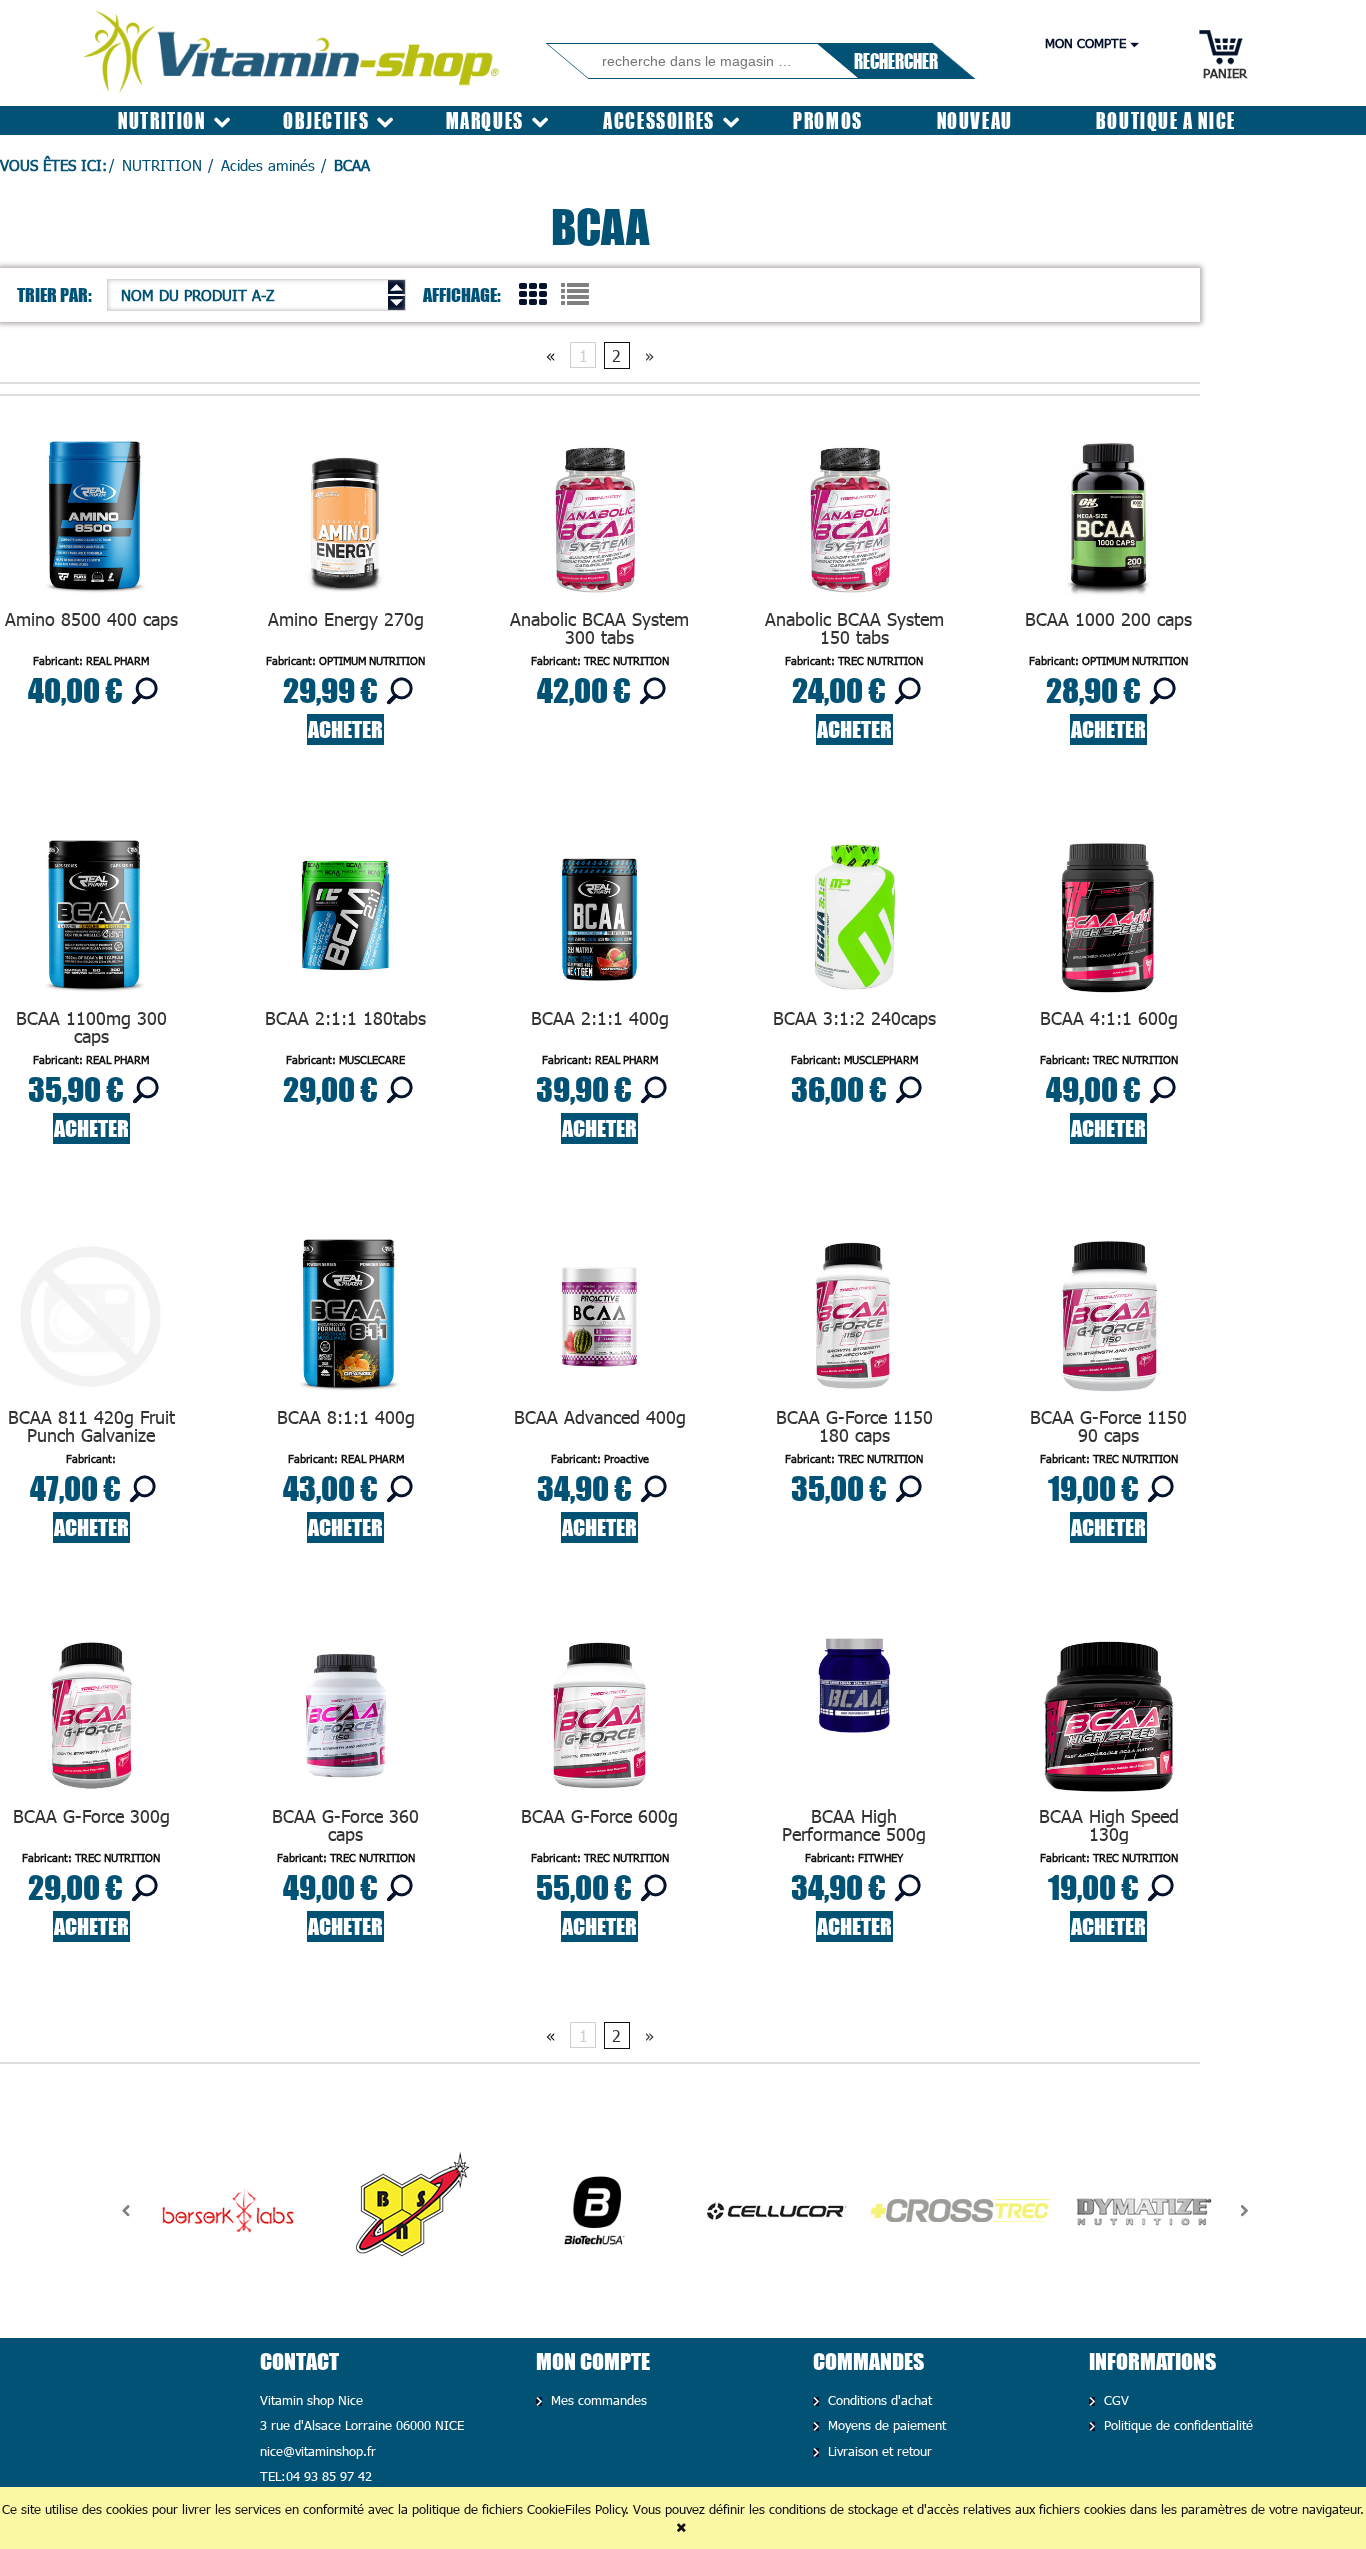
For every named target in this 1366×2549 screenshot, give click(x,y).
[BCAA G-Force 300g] (91, 1720)
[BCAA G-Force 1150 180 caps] (854, 1321)
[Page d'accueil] (293, 45)
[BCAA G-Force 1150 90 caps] (1109, 1321)
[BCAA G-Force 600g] (600, 1720)
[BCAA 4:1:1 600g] (1109, 922)
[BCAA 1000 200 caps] (1109, 523)
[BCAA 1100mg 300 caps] (91, 922)
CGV (1114, 2400)
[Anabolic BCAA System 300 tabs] (600, 523)
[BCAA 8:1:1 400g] (345, 1321)
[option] (228, 2211)
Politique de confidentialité (1176, 2425)
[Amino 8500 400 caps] (91, 523)
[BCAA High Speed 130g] (1109, 1720)
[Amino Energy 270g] (345, 523)
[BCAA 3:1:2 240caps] (854, 922)
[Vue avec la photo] (533, 293)
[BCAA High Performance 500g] (854, 1720)
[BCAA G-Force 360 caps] (345, 1720)
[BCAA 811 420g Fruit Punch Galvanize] (91, 1321)
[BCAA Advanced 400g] (600, 1321)
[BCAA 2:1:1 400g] (600, 922)
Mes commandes (597, 2400)
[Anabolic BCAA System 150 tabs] (854, 523)
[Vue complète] (575, 293)
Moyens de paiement (885, 2425)
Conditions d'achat (878, 2400)
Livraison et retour (878, 2451)
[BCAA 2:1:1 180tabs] (345, 922)
